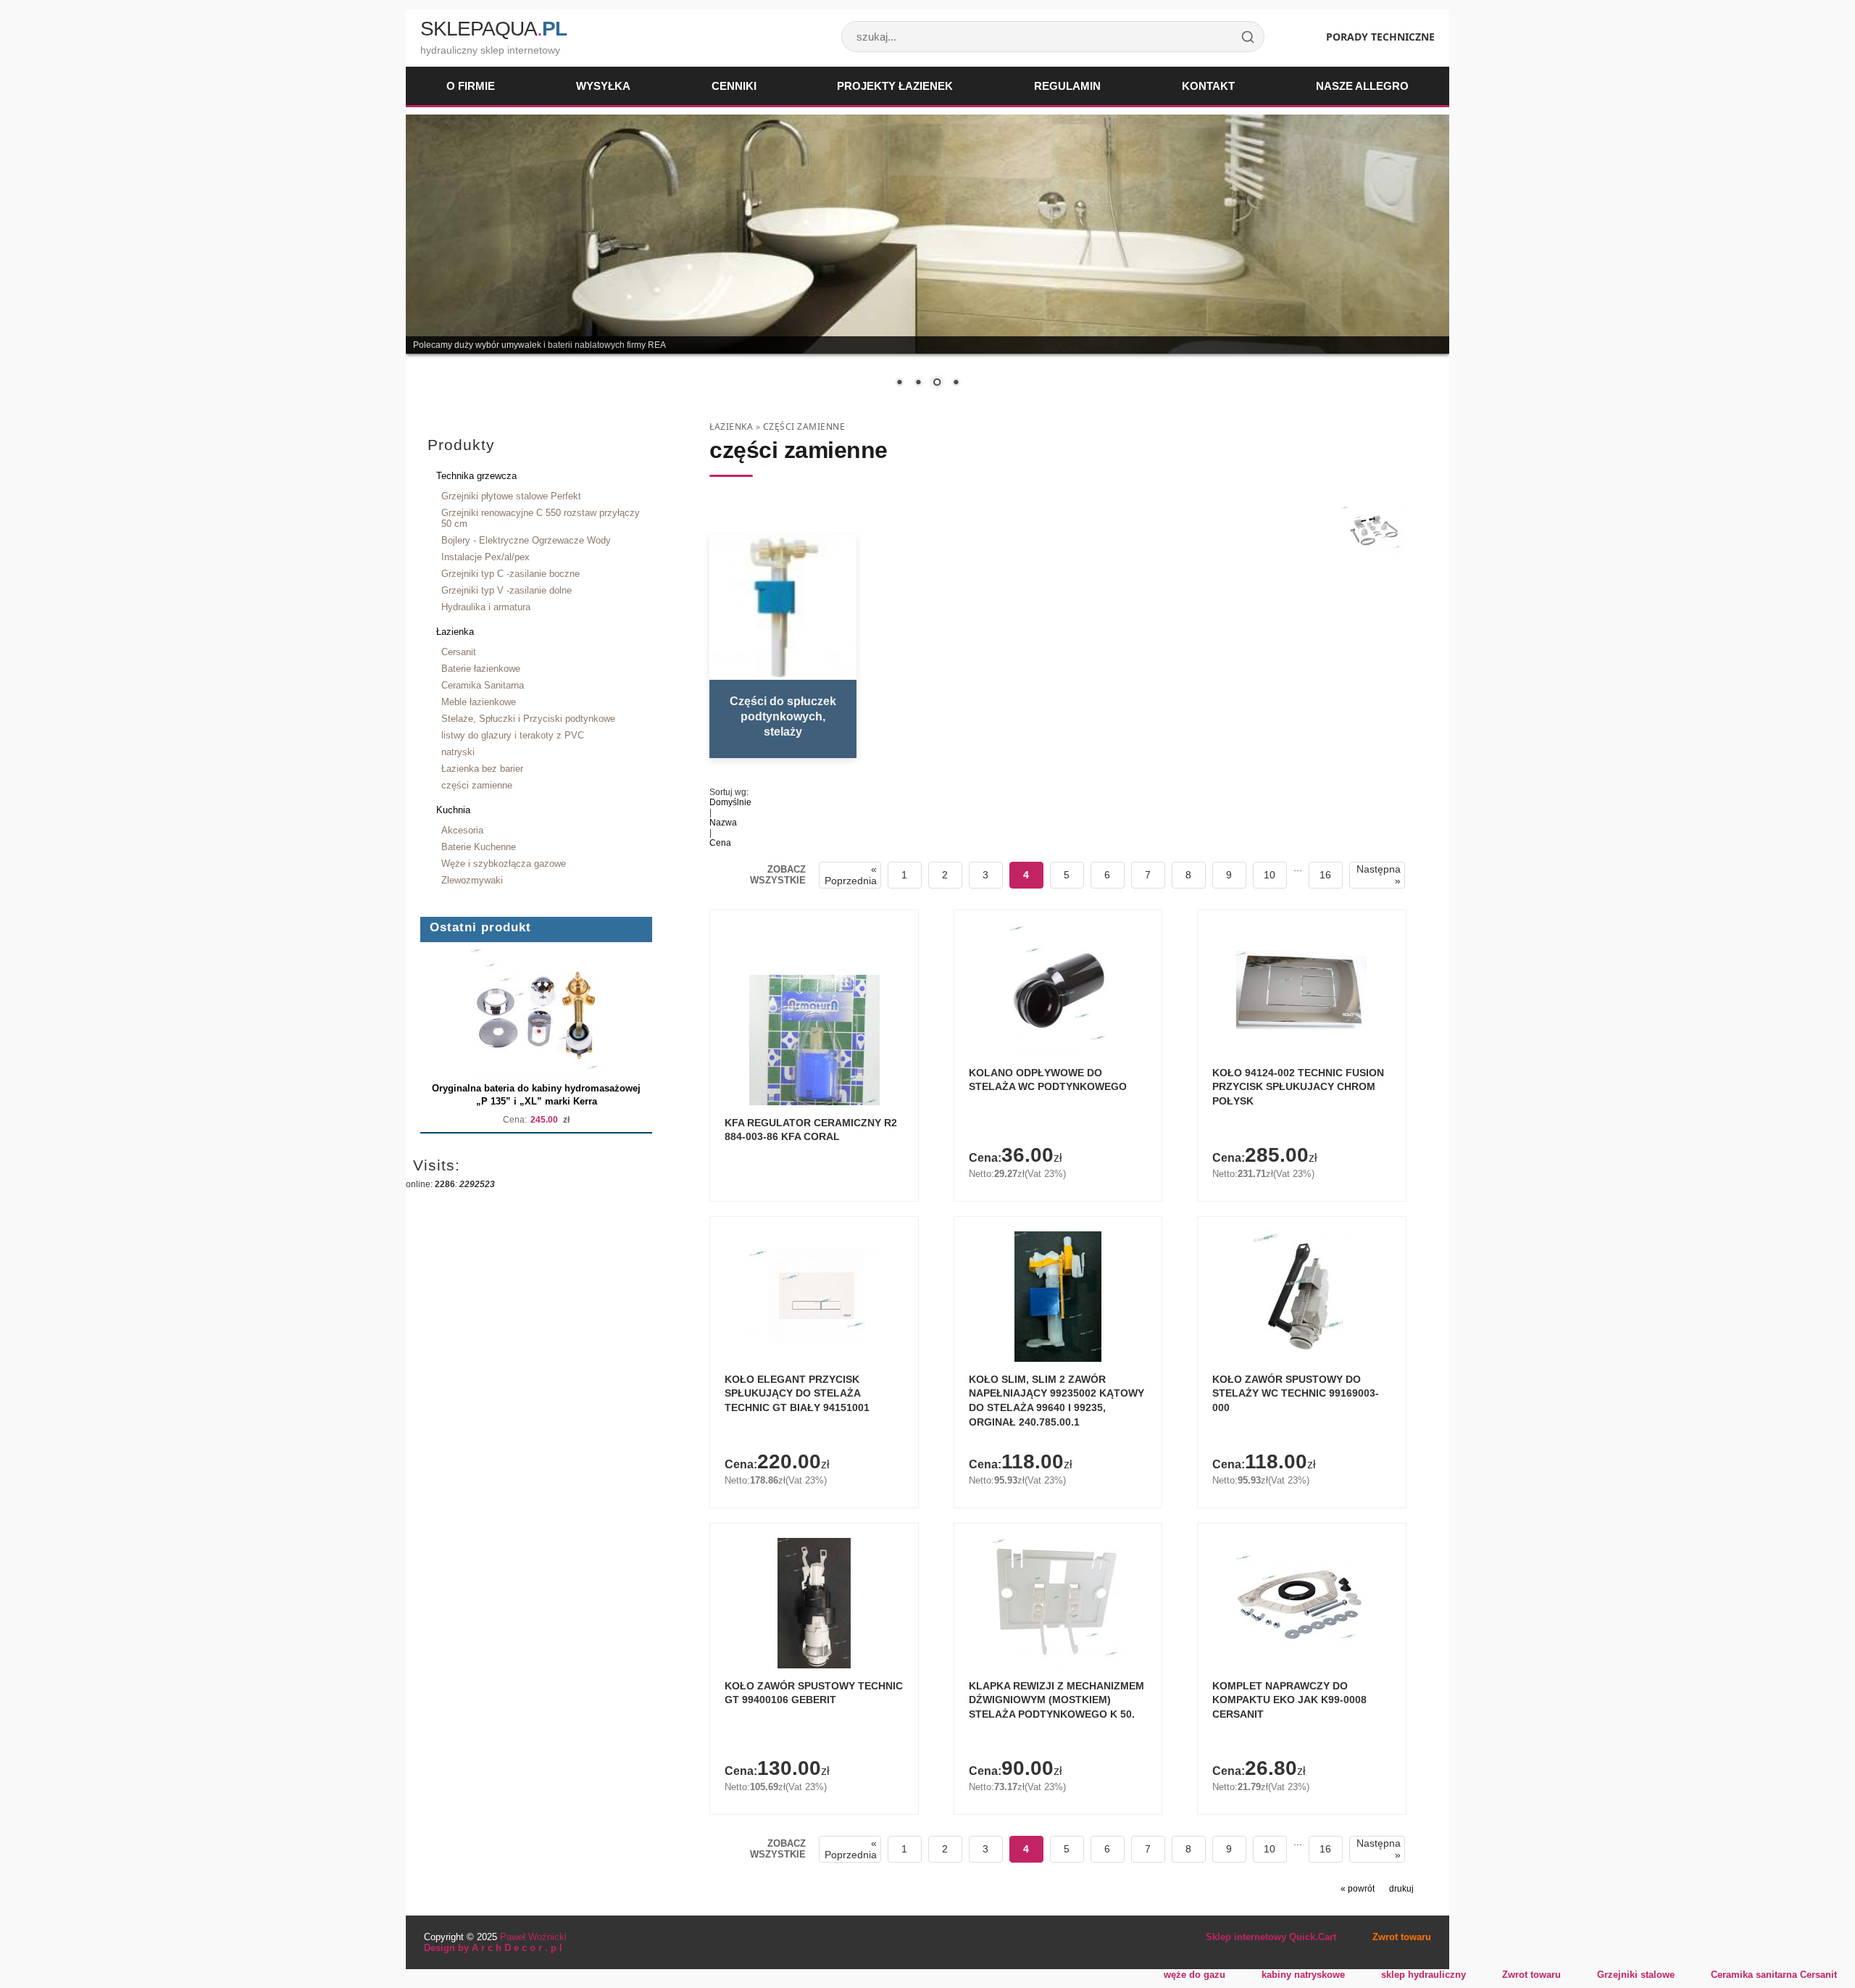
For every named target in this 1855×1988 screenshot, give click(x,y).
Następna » (1379, 875)
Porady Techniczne (1380, 37)
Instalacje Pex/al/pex (485, 557)
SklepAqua (493, 29)
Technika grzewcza (476, 476)
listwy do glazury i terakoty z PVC (513, 735)
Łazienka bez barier (482, 769)
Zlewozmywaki (472, 880)
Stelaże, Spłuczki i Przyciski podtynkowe (528, 719)
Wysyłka (603, 86)
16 (1325, 875)
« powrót (1358, 1889)
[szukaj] (1248, 37)
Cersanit (459, 652)
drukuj (1401, 1889)
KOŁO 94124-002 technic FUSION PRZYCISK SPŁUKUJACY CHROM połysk (1298, 1087)
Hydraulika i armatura (486, 607)
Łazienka (455, 632)
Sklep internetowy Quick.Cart (1271, 1937)
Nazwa (723, 823)
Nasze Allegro (1362, 86)
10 (1270, 875)
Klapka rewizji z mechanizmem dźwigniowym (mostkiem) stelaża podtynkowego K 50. (1056, 1700)
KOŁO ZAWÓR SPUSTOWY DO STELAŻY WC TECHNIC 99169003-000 (1296, 1393)
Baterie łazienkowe (481, 669)
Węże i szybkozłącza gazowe (504, 864)
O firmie (471, 86)
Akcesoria (462, 830)
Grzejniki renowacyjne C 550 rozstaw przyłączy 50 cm (541, 518)
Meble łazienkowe (479, 702)
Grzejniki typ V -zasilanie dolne (507, 590)
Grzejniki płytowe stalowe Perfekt (511, 496)
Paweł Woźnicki (533, 1937)
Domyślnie (730, 802)
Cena (720, 843)
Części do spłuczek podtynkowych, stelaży (783, 716)
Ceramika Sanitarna (483, 685)
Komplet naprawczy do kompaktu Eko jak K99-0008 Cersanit (1289, 1700)
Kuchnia (453, 810)
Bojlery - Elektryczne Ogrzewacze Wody (526, 540)
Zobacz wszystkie (778, 875)
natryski (458, 752)
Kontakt (1208, 86)
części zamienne (477, 785)
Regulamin (1067, 86)
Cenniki (734, 86)
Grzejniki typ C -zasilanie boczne (510, 574)
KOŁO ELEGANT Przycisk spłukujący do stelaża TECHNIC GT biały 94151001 (797, 1393)
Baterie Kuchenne (479, 847)
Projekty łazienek (895, 86)
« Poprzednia (851, 875)
